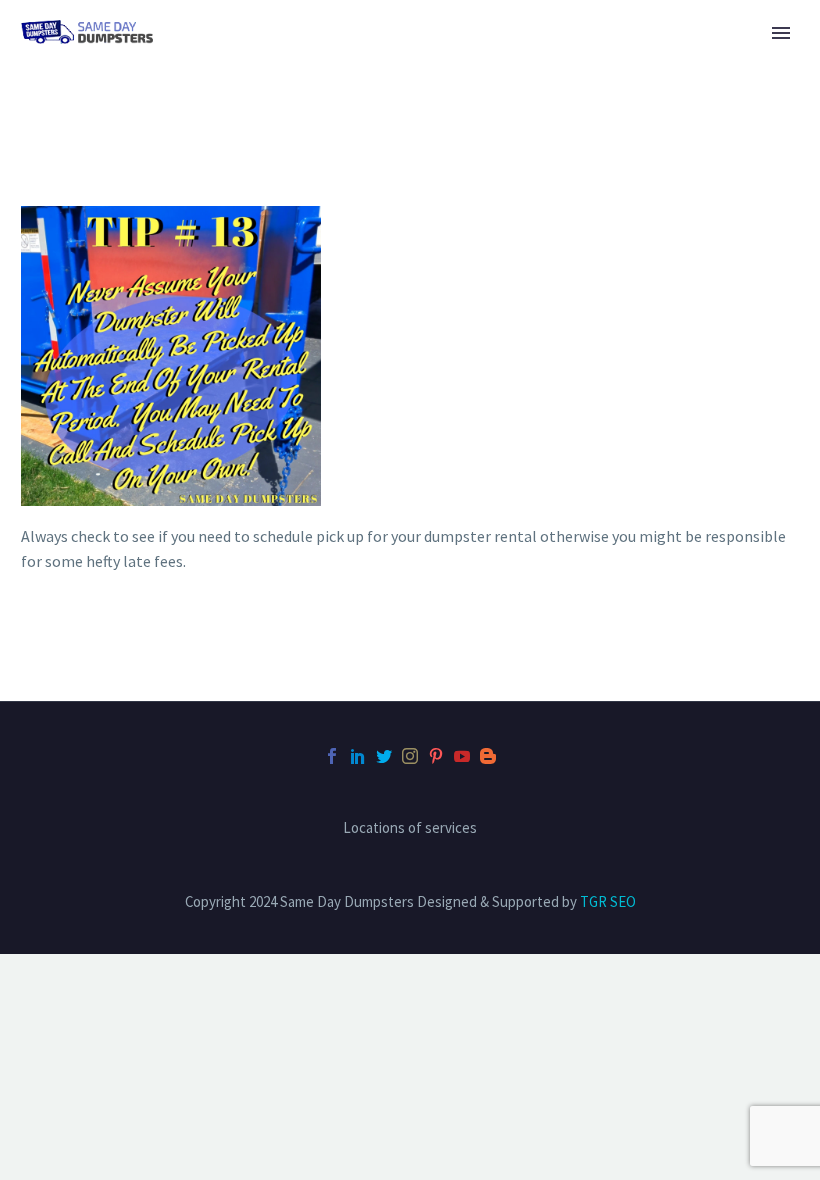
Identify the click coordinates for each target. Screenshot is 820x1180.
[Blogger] (488, 756)
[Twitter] (384, 756)
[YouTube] (462, 756)
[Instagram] (410, 756)
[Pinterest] (436, 756)
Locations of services (410, 828)
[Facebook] (332, 756)
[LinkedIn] (358, 756)
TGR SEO (608, 901)
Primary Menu (781, 33)
